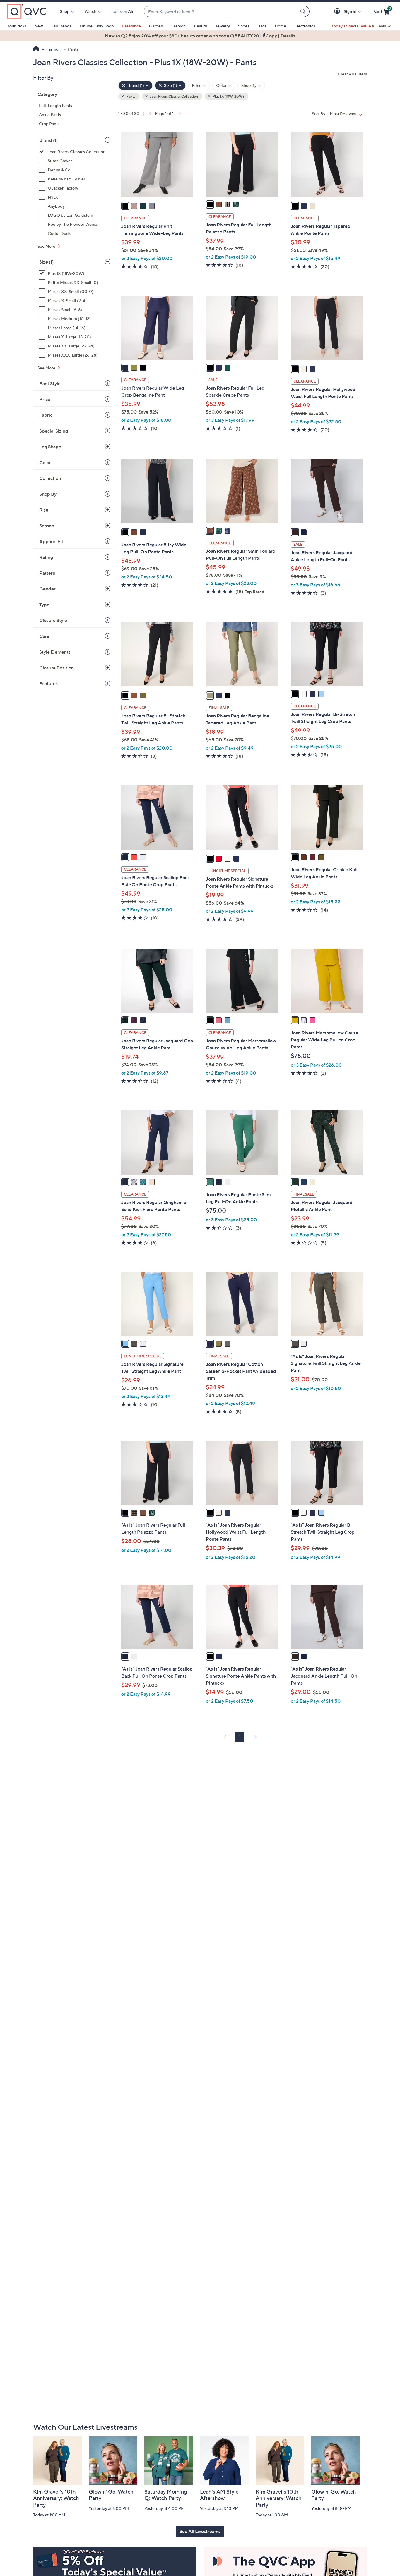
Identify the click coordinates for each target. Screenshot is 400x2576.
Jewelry (223, 26)
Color (45, 462)
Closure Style (53, 620)
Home (280, 26)
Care (44, 636)
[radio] (125, 206)
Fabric (46, 415)
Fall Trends (61, 26)
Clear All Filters (352, 74)
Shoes (244, 26)
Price (45, 399)
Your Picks (17, 26)
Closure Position (57, 668)
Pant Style (50, 383)
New (39, 26)
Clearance (131, 26)
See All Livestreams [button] (200, 2531)
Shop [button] (65, 11)
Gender (47, 589)
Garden (156, 26)
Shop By (48, 494)
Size (46, 262)
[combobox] (221, 12)
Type (44, 605)
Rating (46, 557)
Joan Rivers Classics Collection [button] (174, 96)
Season (47, 526)
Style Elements (55, 652)
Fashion (178, 26)
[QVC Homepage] (36, 49)
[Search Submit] (304, 11)
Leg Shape (50, 447)
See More (47, 246)
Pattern (47, 573)
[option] (200, 36)
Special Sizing (54, 431)
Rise (44, 510)
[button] (338, 12)
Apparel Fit (51, 541)
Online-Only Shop (97, 26)
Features (48, 683)
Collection (50, 478)
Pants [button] (130, 96)
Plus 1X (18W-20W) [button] (228, 96)
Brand (48, 140)
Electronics (305, 26)
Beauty (200, 26)
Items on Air (122, 11)
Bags (262, 26)
